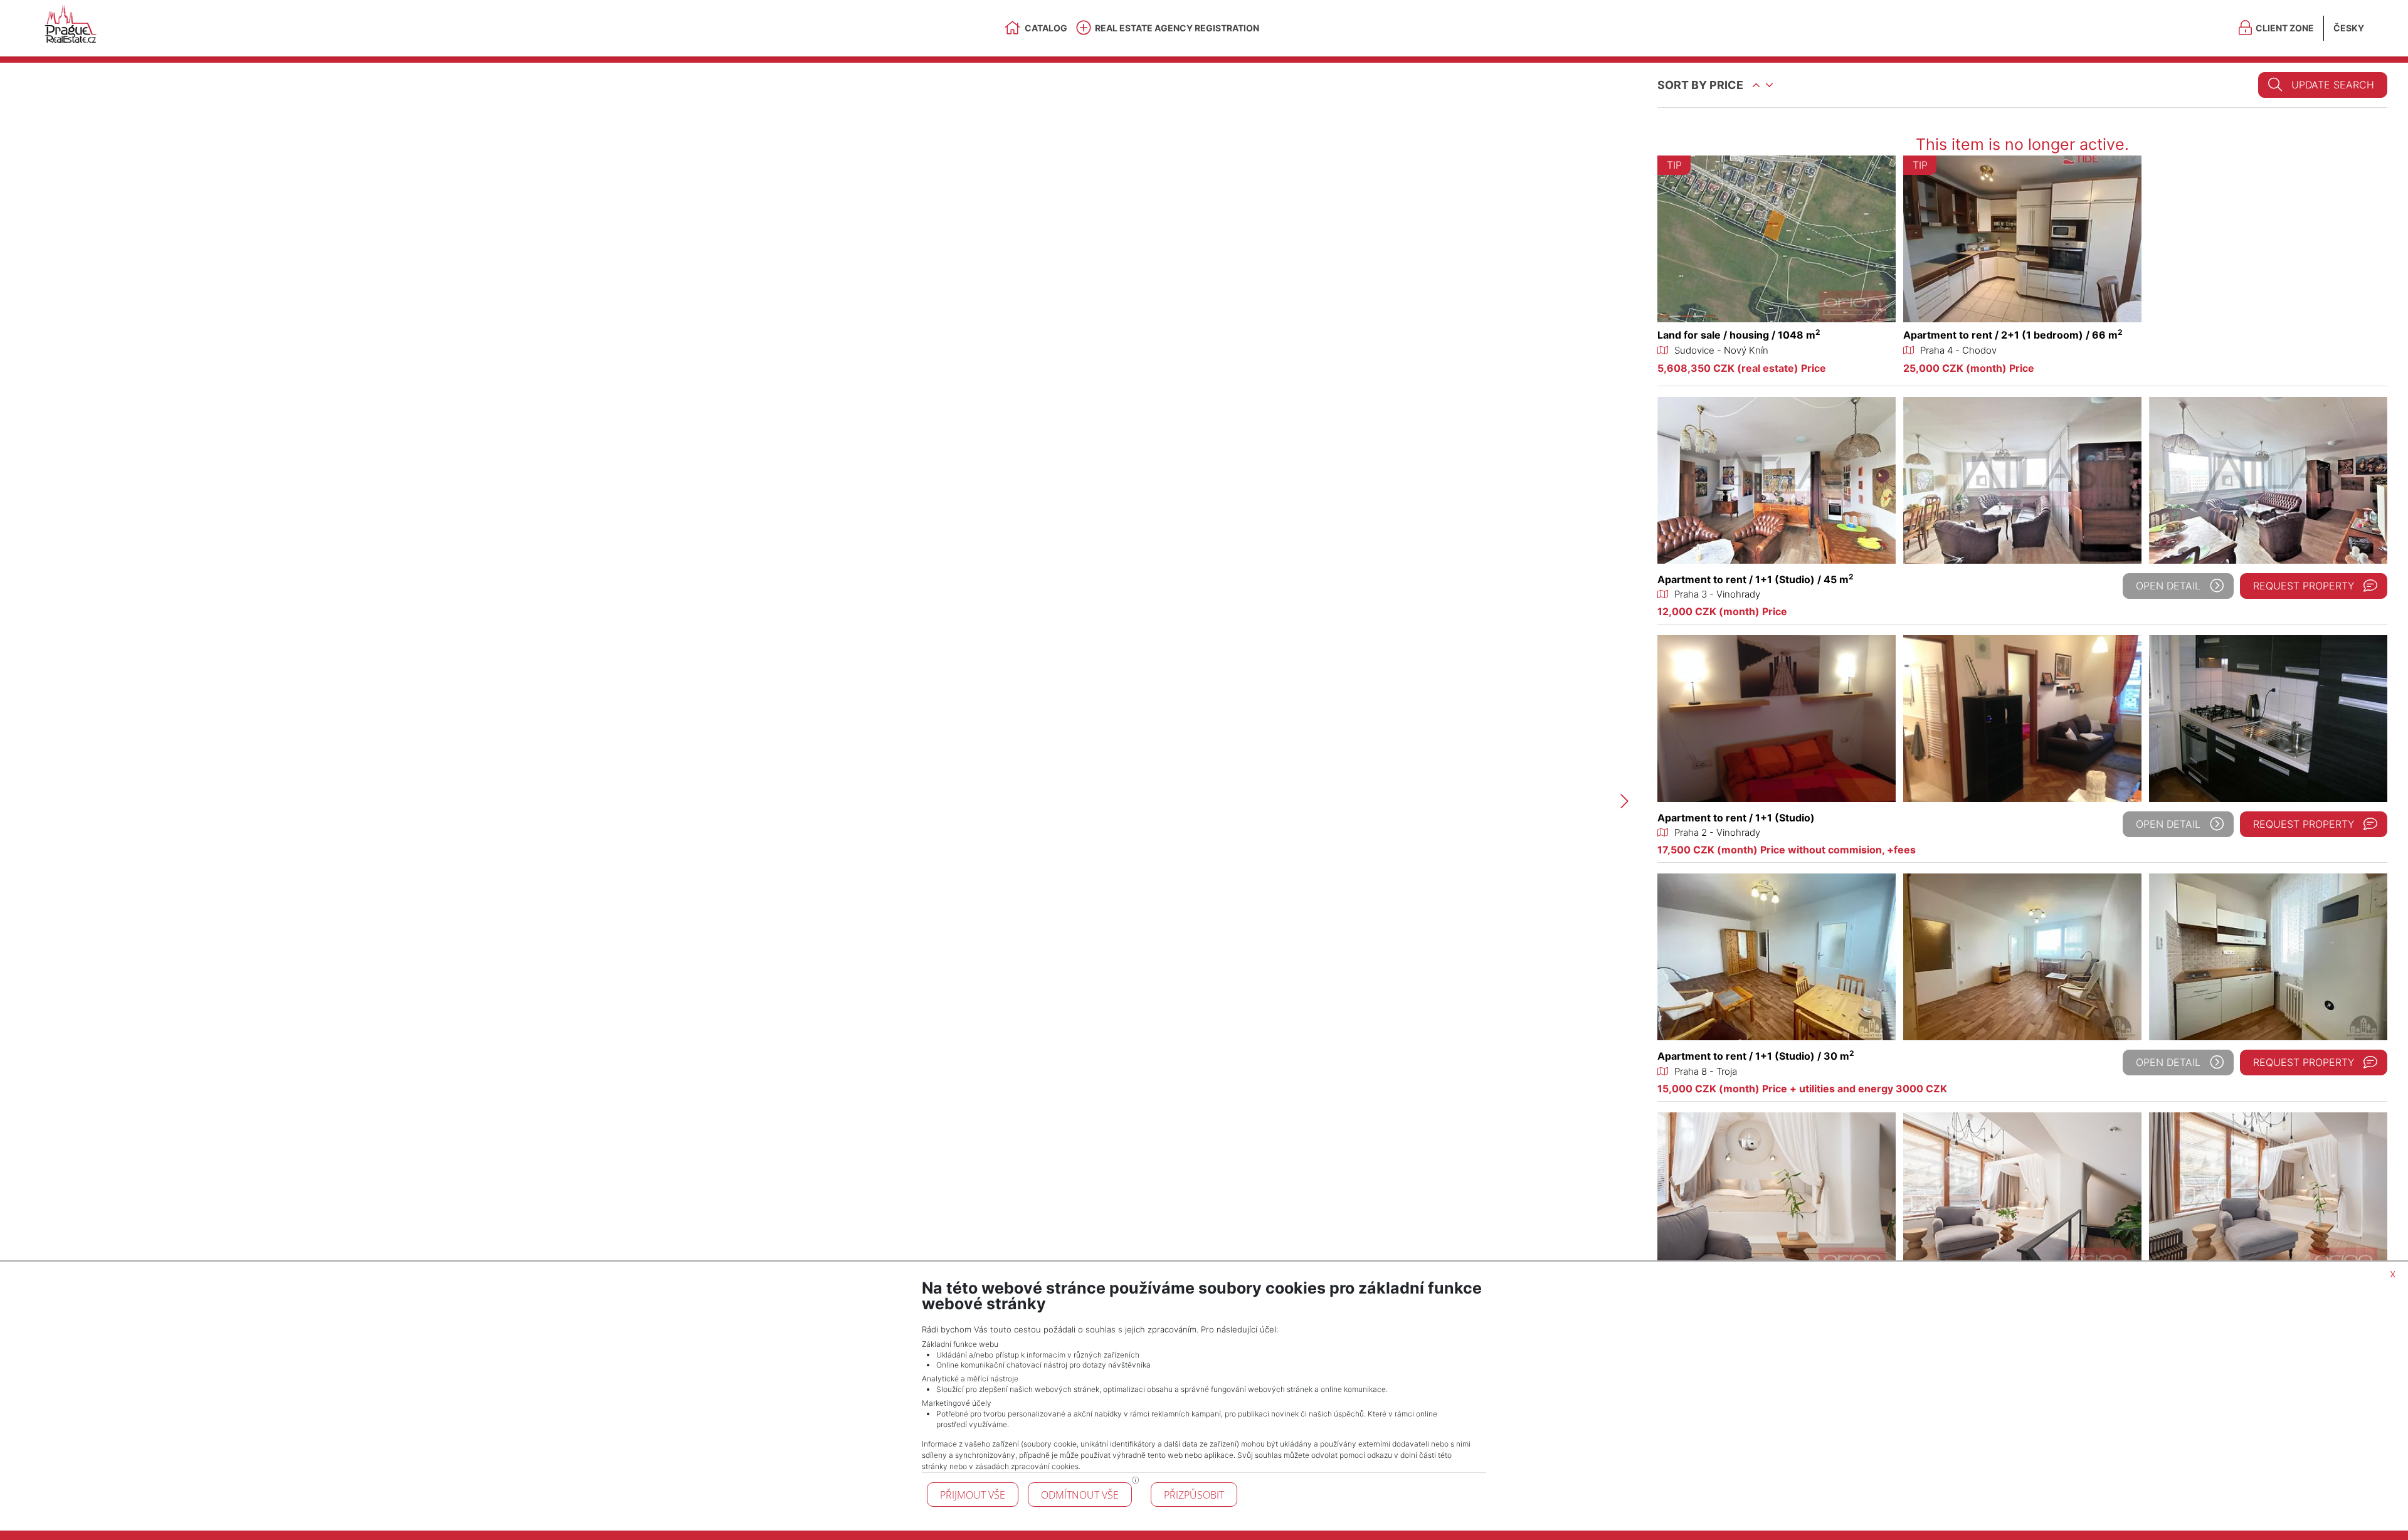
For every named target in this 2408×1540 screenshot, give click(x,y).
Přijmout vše (973, 1495)
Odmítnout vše (1080, 1495)
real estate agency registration (1177, 28)
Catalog (1046, 28)
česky (2349, 28)
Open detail (2168, 586)
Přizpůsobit (1194, 1495)
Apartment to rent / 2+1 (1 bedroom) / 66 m (2013, 335)
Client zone (2285, 28)
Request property (2304, 586)
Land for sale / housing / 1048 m (1739, 335)
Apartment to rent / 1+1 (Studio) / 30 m (1756, 1056)
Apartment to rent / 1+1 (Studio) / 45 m (1756, 579)
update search (2333, 85)
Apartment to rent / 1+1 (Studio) (1736, 818)
